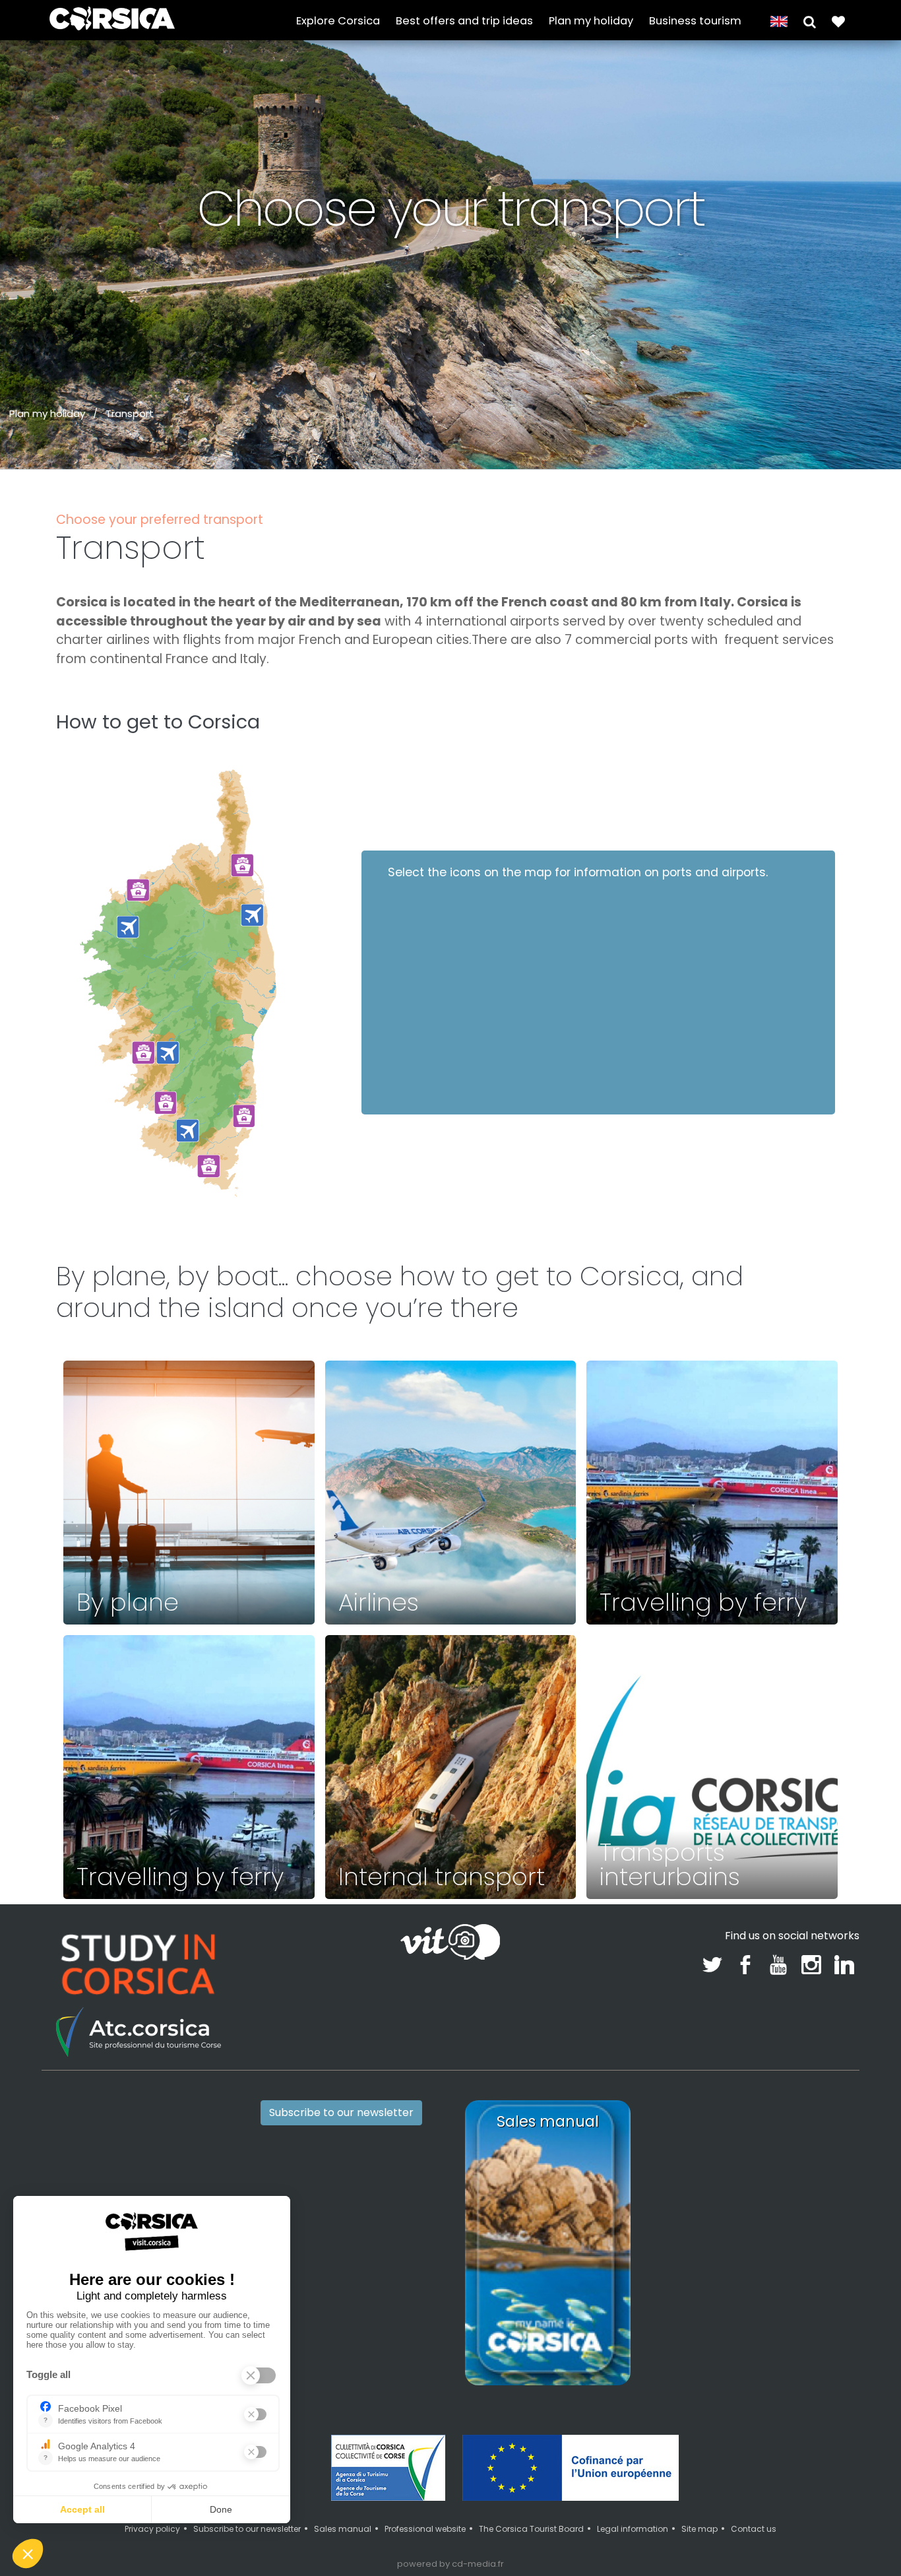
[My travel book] (838, 21)
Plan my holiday (591, 21)
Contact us (754, 2529)
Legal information (633, 2529)
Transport (130, 413)
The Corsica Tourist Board (531, 2529)
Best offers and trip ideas (464, 21)
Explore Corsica (338, 21)
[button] (810, 21)
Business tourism (695, 21)
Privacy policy (152, 2529)
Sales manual (343, 2529)
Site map (699, 2529)
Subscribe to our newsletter (341, 2112)
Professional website (425, 2529)
